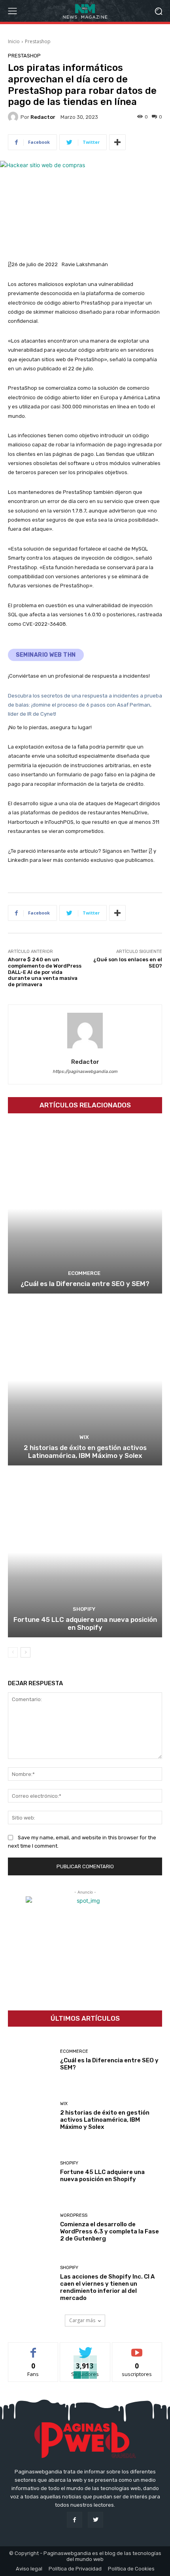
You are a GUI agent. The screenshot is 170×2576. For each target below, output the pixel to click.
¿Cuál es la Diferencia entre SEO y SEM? (85, 1284)
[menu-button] (12, 11)
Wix (84, 1437)
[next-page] (25, 1652)
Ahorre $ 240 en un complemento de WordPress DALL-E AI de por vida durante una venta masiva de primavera (45, 972)
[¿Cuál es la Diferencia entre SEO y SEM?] (85, 1209)
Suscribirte (137, 2348)
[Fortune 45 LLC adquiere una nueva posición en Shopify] (85, 1552)
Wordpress (74, 2215)
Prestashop (38, 41)
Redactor (43, 117)
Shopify (84, 1609)
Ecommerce (84, 1273)
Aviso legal (29, 2569)
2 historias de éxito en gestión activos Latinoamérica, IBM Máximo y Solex (85, 1452)
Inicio (14, 41)
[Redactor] (14, 117)
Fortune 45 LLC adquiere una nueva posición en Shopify (85, 1623)
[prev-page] (13, 1652)
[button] (158, 11)
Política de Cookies (131, 2569)
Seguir (85, 2348)
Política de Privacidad (75, 2569)
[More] (117, 142)
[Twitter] (95, 2520)
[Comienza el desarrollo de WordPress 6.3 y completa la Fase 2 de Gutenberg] (31, 2228)
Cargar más (82, 2320)
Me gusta (33, 2348)
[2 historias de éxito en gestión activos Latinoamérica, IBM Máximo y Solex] (85, 1380)
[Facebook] (75, 2520)
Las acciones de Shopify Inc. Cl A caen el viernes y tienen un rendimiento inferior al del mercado (107, 2287)
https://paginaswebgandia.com (85, 1072)
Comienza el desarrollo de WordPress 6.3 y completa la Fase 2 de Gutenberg (110, 2231)
